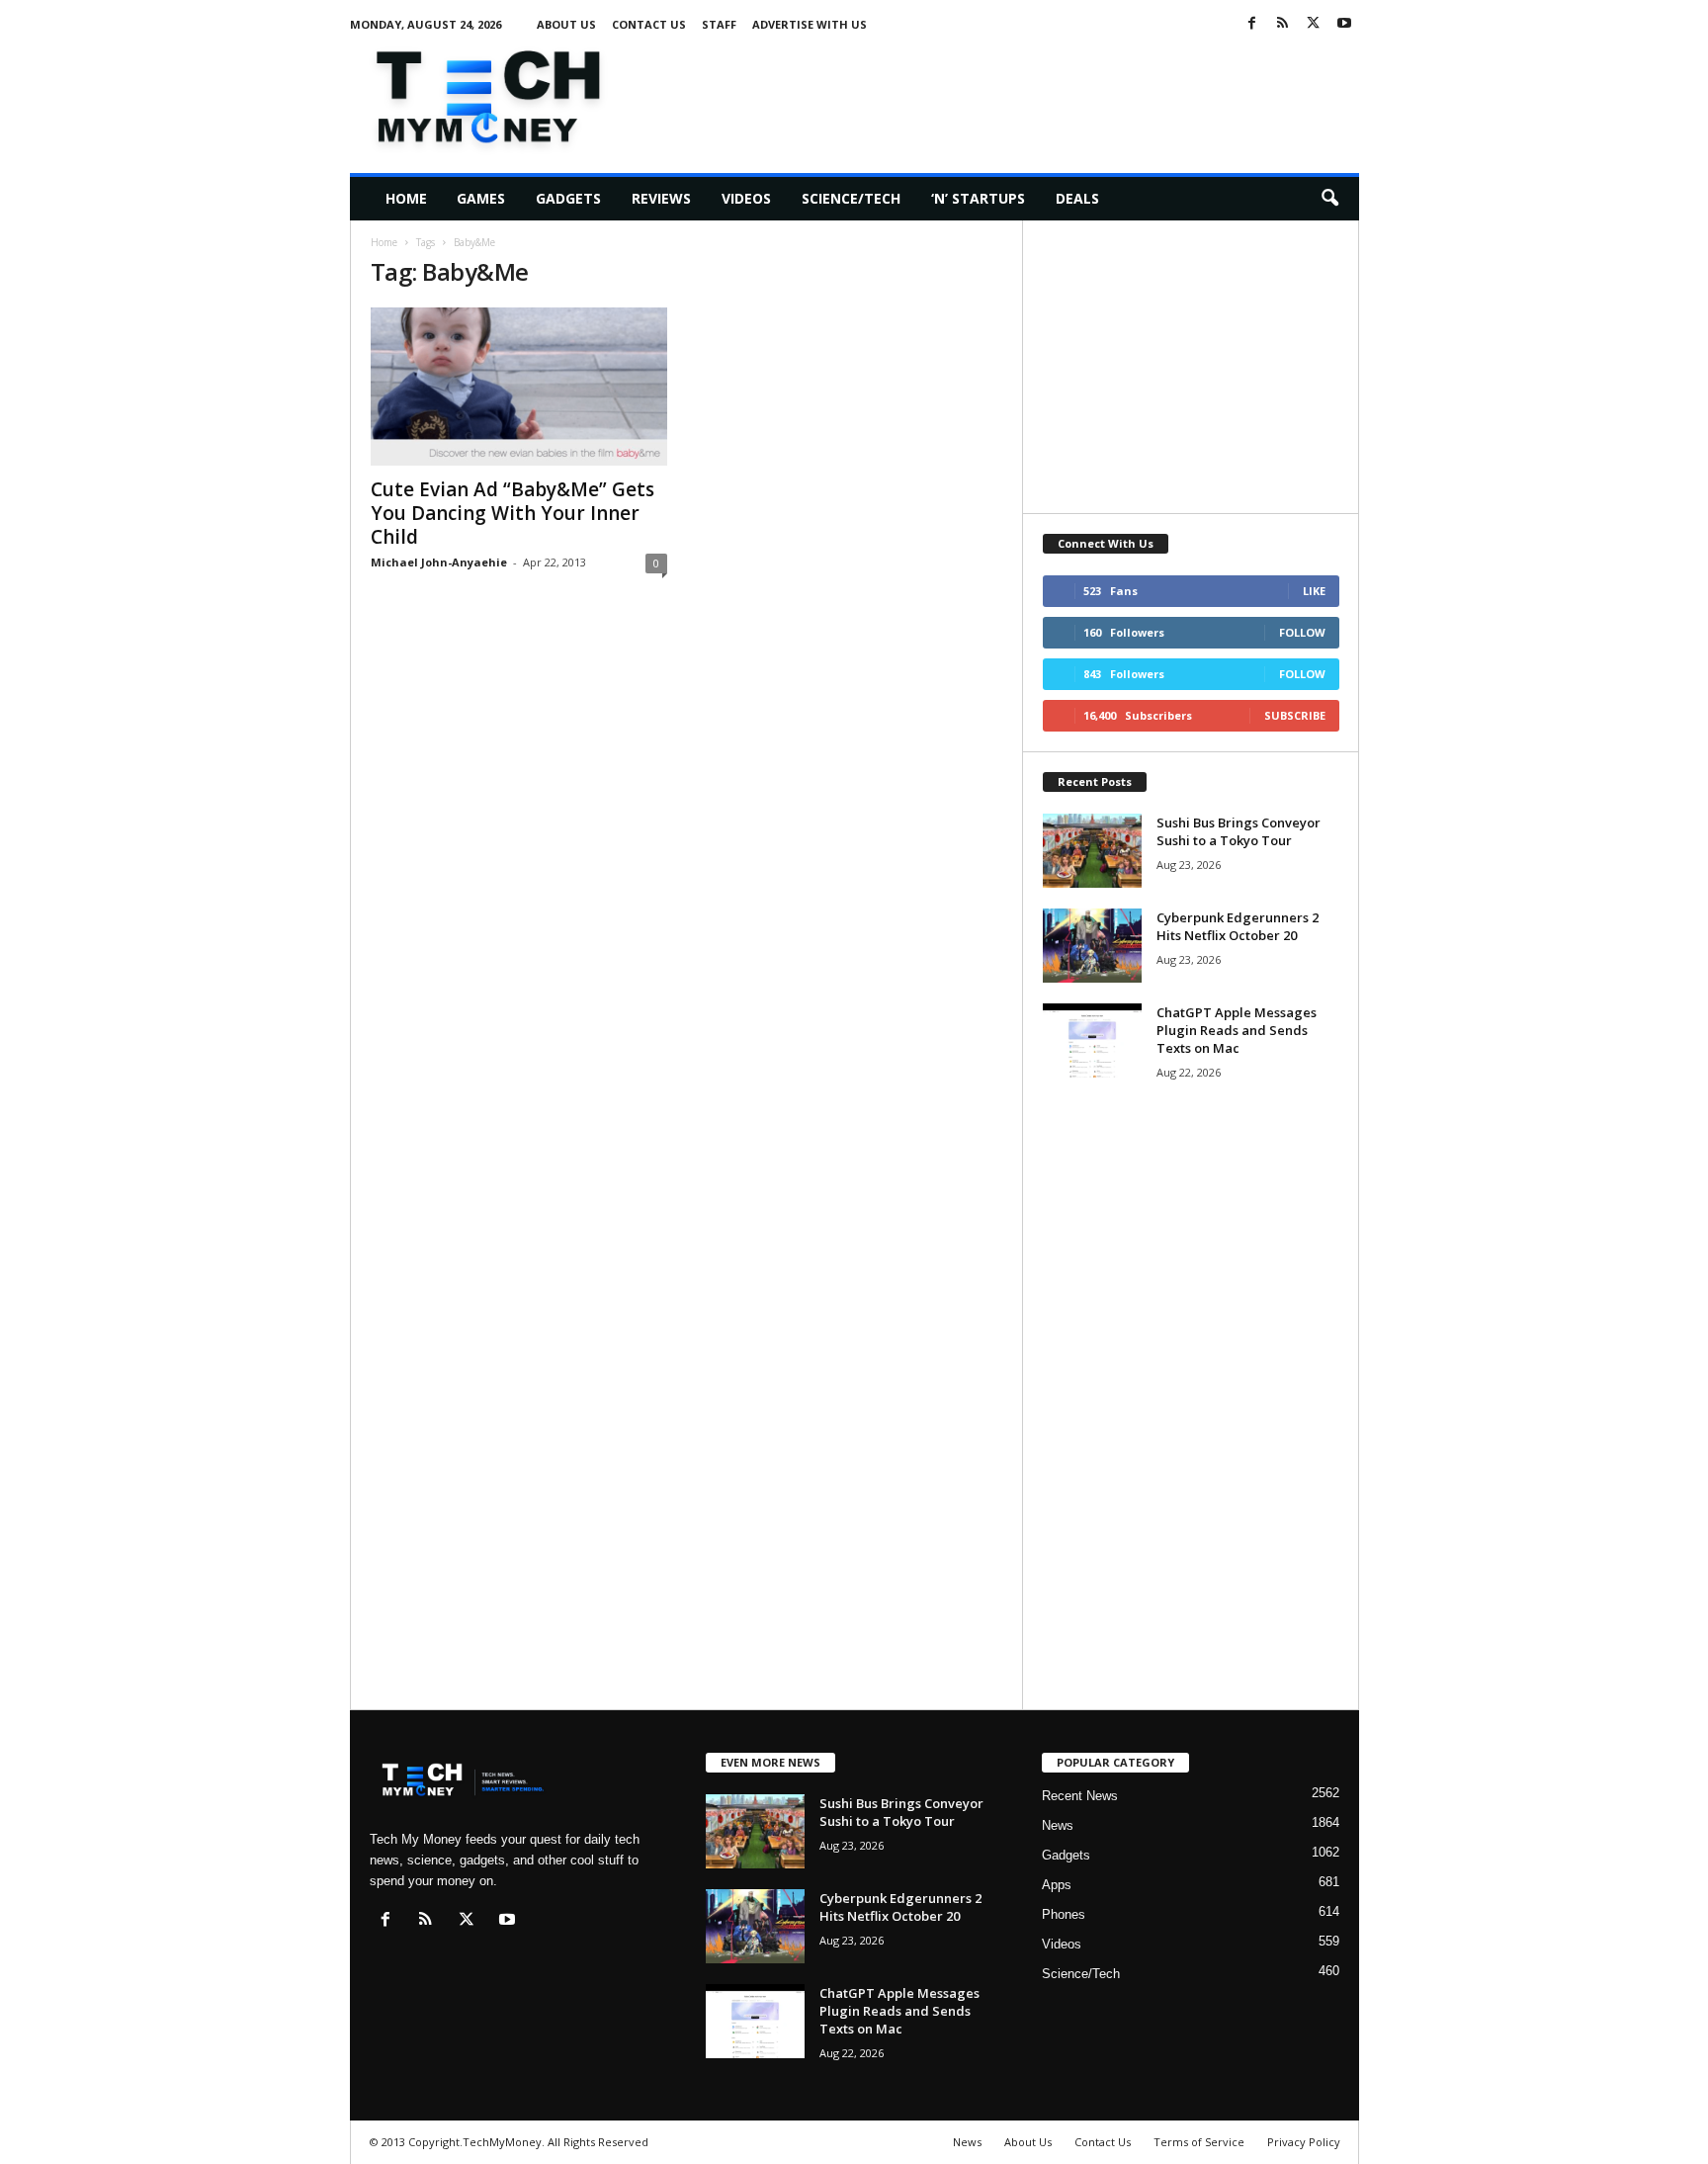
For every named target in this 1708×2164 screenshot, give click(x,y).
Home (406, 198)
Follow (1302, 632)
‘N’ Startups (978, 198)
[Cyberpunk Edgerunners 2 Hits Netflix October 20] (1092, 946)
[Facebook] (1252, 24)
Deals (1077, 198)
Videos (746, 198)
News (1058, 1825)
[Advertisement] (999, 93)
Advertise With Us (810, 24)
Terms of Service (1199, 2142)
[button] (1329, 199)
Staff (719, 24)
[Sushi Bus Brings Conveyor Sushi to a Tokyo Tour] (1092, 851)
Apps (1057, 1885)
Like (1314, 591)
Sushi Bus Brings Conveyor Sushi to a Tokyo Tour (1238, 831)
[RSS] (1283, 24)
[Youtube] (1344, 24)
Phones (1064, 1914)
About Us (566, 24)
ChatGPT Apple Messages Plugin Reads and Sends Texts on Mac (1237, 1030)
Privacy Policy (1304, 2142)
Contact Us (649, 24)
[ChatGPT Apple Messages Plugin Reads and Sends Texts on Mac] (1092, 1040)
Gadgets (568, 198)
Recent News (1080, 1796)
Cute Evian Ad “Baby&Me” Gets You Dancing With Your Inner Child (512, 513)
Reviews (661, 198)
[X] (1314, 24)
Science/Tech (851, 198)
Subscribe (1295, 715)
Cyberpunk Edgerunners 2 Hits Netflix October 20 (1238, 926)
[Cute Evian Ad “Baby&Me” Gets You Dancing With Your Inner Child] (519, 387)
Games (481, 198)
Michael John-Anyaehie (439, 562)
